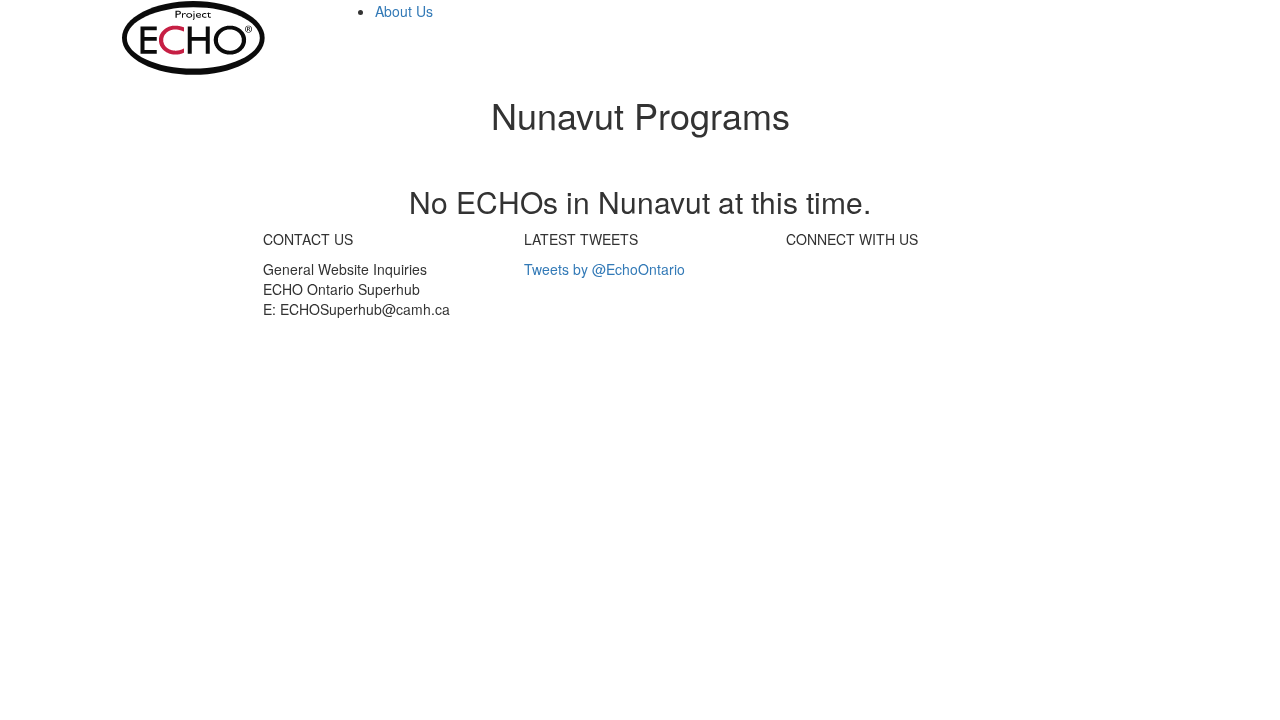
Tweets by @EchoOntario (604, 269)
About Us (404, 11)
